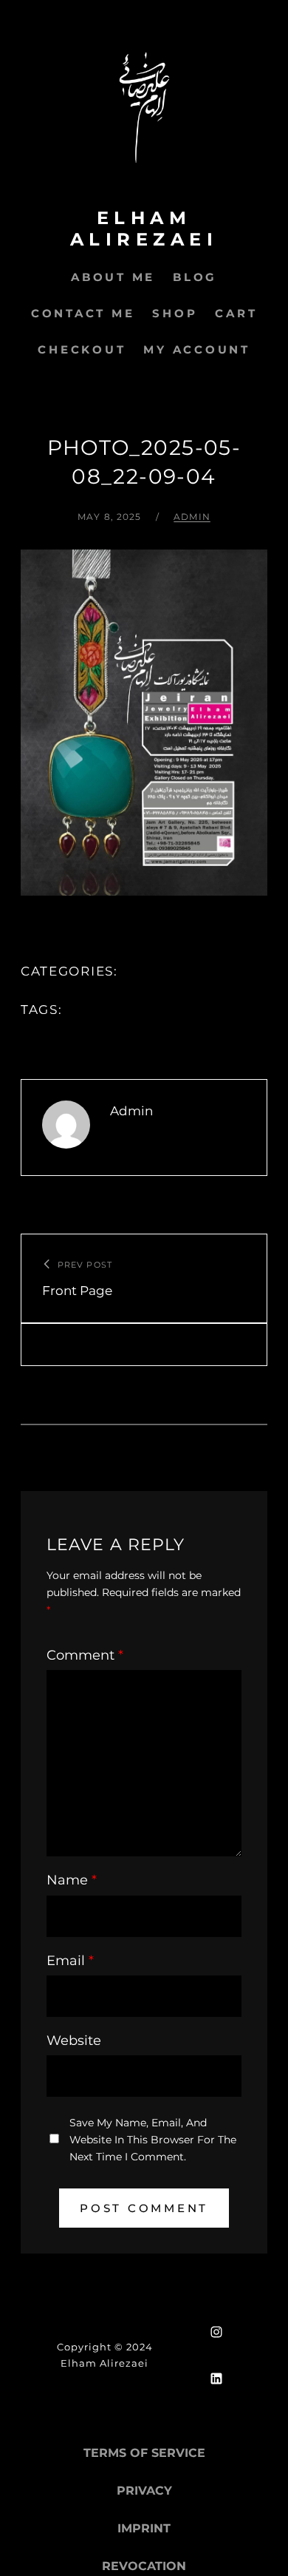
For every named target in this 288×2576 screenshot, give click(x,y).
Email (70, 1961)
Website (74, 2041)
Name (72, 1880)
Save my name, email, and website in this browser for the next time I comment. (153, 2140)
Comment (85, 1655)
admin (192, 517)
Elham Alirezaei (144, 229)
